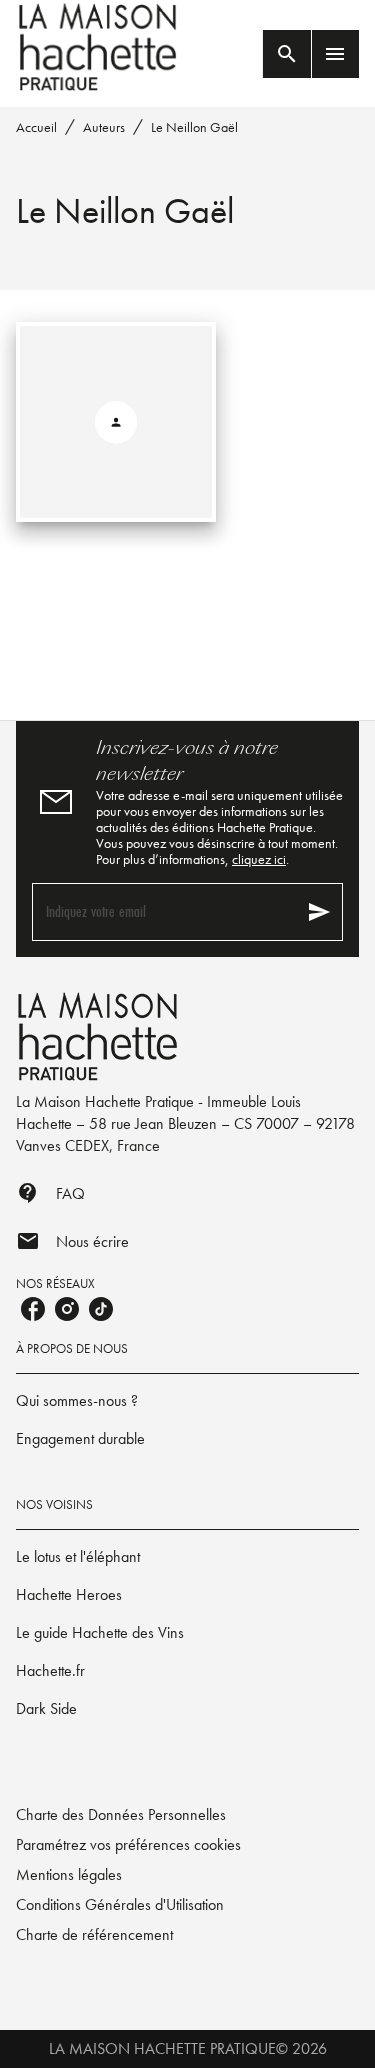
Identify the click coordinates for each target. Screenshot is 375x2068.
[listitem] (33, 1309)
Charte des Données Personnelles (121, 1814)
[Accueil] (100, 47)
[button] (187, 1401)
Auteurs (104, 127)
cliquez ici (259, 859)
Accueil (36, 127)
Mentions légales (69, 1874)
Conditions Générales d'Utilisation (120, 1904)
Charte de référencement (94, 1934)
